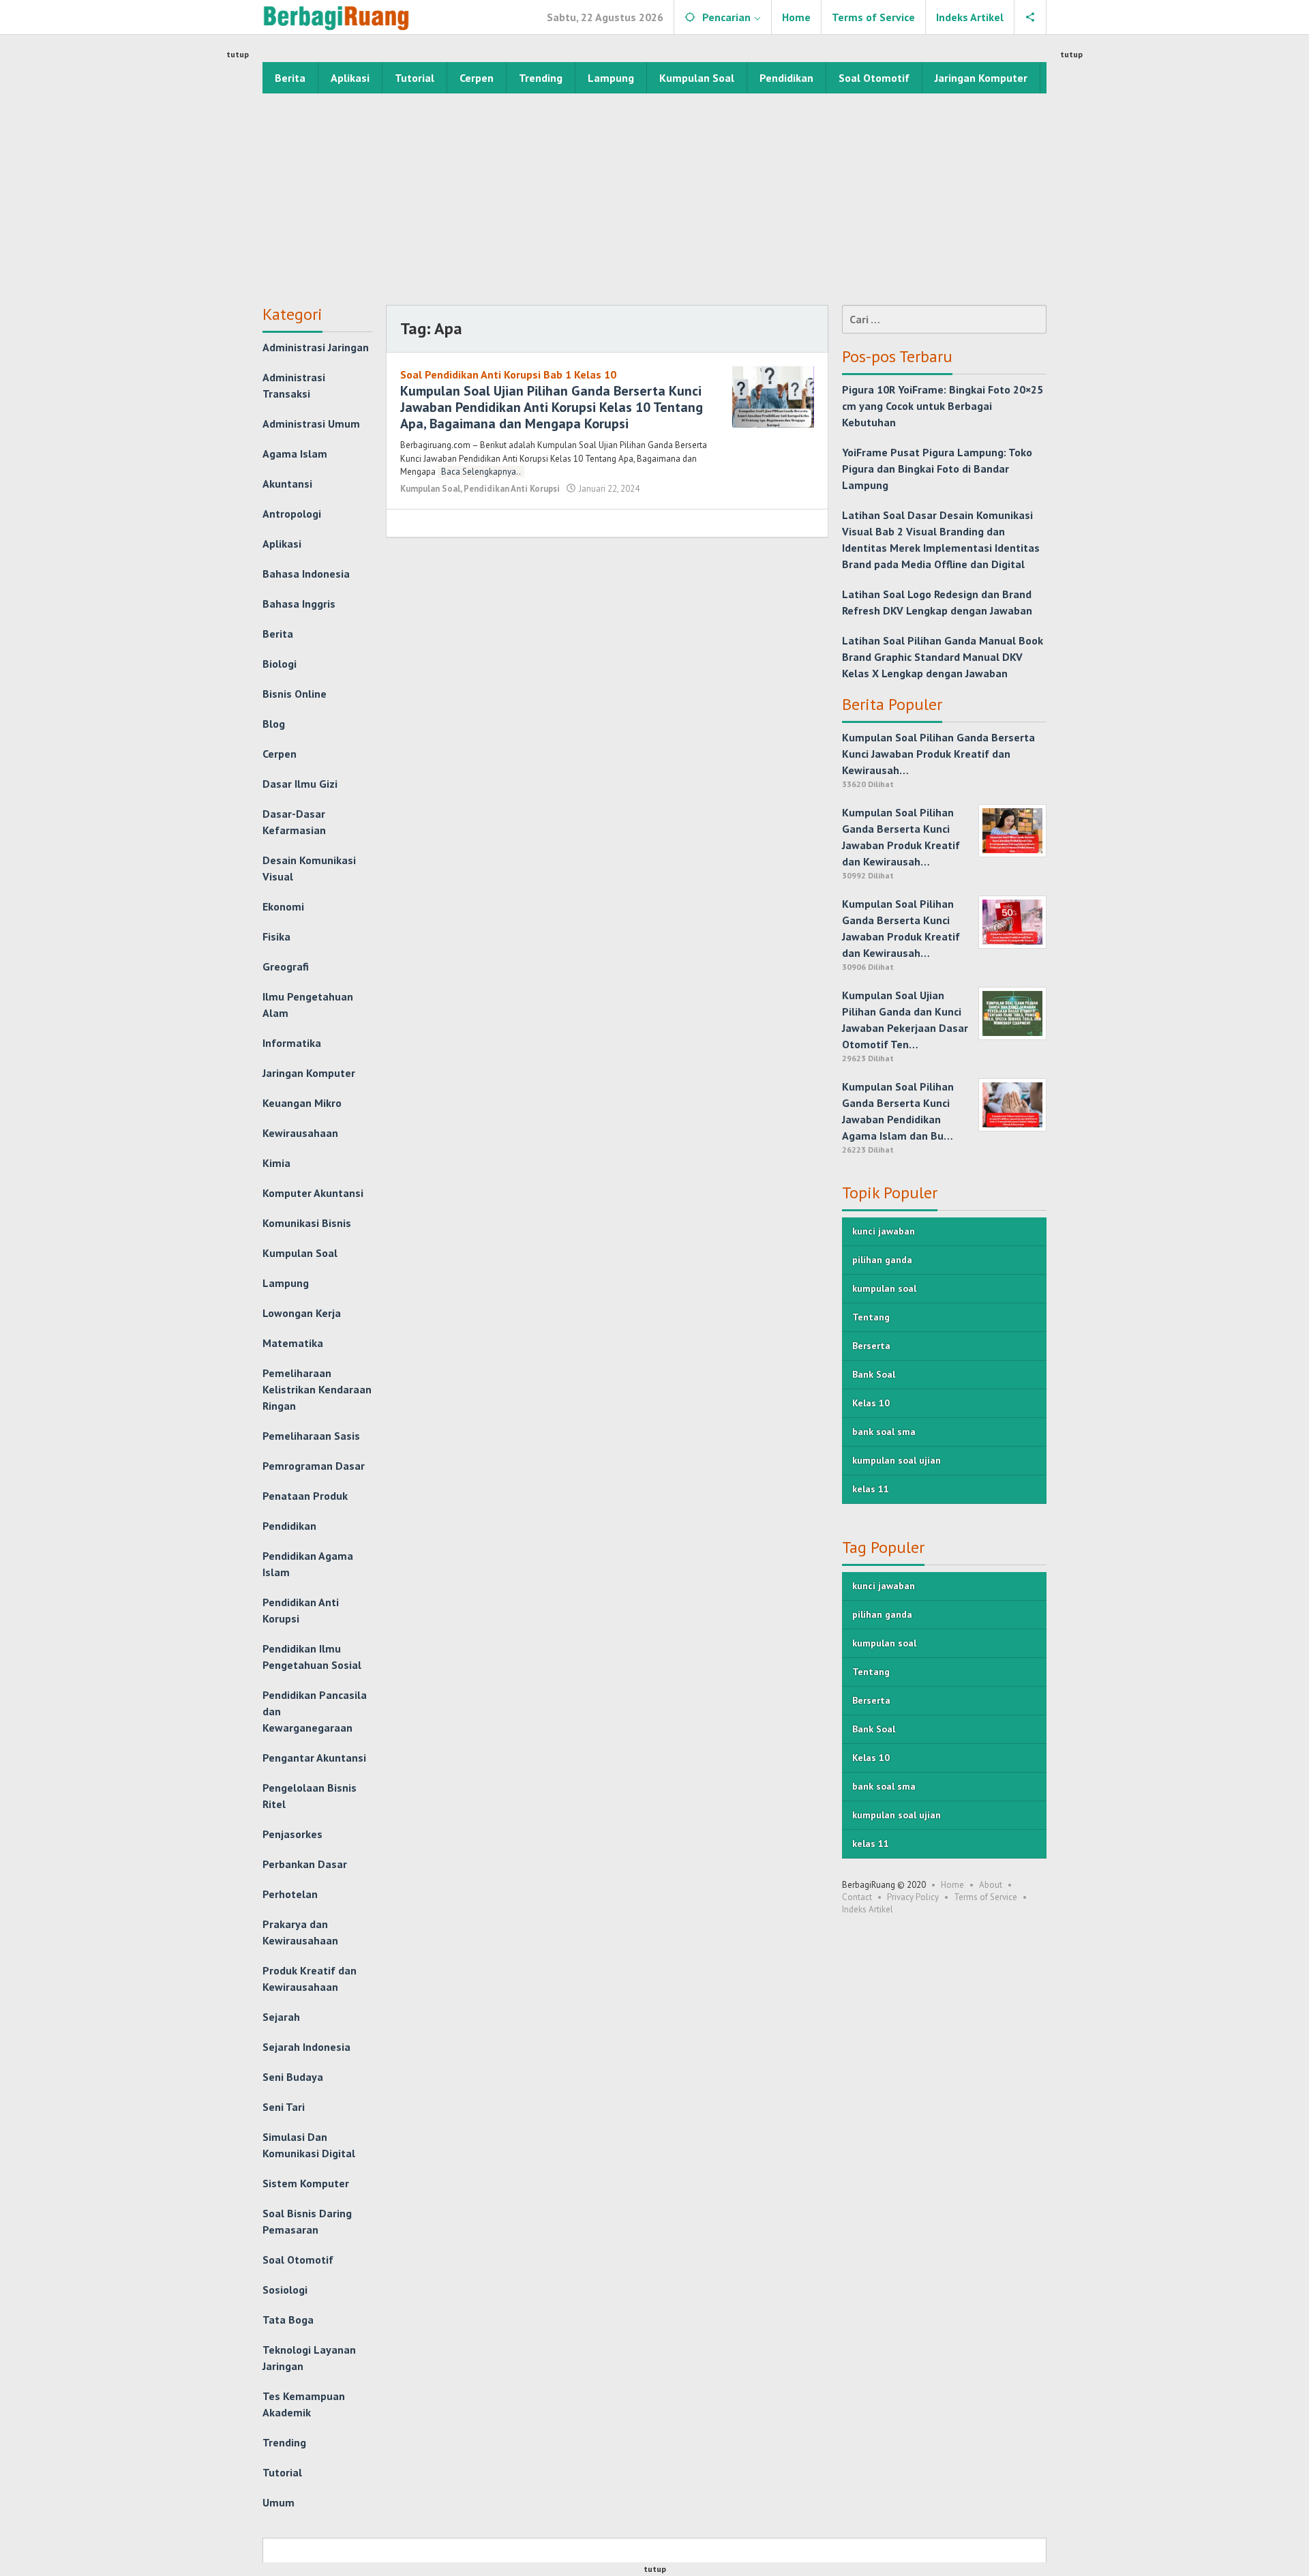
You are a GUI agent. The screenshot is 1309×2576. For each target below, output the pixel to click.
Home (952, 1885)
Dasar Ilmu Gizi (300, 784)
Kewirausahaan (300, 1133)
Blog (274, 724)
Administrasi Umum (311, 424)
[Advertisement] (654, 196)
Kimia (276, 1163)
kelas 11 (871, 1489)
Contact (857, 1897)
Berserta (871, 1346)
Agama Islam (295, 454)
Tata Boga (288, 2320)
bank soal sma (884, 1432)
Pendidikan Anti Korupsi (512, 489)
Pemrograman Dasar (314, 1466)
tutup (238, 54)
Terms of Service (985, 1897)
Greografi (286, 966)
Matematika (293, 1343)
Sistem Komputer (306, 2183)
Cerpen (280, 754)
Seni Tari (284, 2107)
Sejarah (281, 2017)
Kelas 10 (871, 1403)
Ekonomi (283, 906)
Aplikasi (282, 544)
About (991, 1885)
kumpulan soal (884, 1288)
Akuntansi (287, 484)
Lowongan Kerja (302, 1313)
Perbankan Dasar (305, 1864)
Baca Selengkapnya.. (481, 472)
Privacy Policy (913, 1897)
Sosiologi (285, 2290)
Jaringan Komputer (309, 1073)
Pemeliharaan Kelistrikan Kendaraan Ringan (317, 1389)
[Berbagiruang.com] (336, 17)
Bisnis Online (295, 694)
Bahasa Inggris (299, 604)
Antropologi (292, 514)
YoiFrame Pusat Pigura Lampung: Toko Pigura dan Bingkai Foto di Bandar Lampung (937, 469)
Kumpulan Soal (300, 1253)
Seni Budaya (293, 2077)
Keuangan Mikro (302, 1103)
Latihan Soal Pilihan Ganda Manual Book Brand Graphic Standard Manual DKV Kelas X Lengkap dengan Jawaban (943, 657)
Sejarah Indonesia (306, 2047)
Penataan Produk (305, 1496)
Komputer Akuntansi (313, 1193)
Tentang (871, 1317)
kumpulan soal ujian (897, 1460)
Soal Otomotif (298, 2260)
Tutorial (282, 2472)
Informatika (292, 1043)
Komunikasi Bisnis (307, 1223)
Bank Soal (874, 1374)
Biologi (280, 664)
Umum (279, 2502)
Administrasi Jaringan (316, 347)
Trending (284, 2442)
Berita (278, 634)
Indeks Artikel (868, 1909)
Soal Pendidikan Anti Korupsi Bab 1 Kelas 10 (508, 374)
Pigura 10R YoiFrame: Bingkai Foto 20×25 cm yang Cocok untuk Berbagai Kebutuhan (943, 406)
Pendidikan (289, 1526)
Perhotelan (290, 1894)
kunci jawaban (884, 1231)
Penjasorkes (292, 1834)
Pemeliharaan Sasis (311, 1436)
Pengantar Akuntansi (314, 1758)
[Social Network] (1030, 17)
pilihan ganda (882, 1260)
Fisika (276, 936)
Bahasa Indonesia (306, 574)
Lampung (286, 1283)
